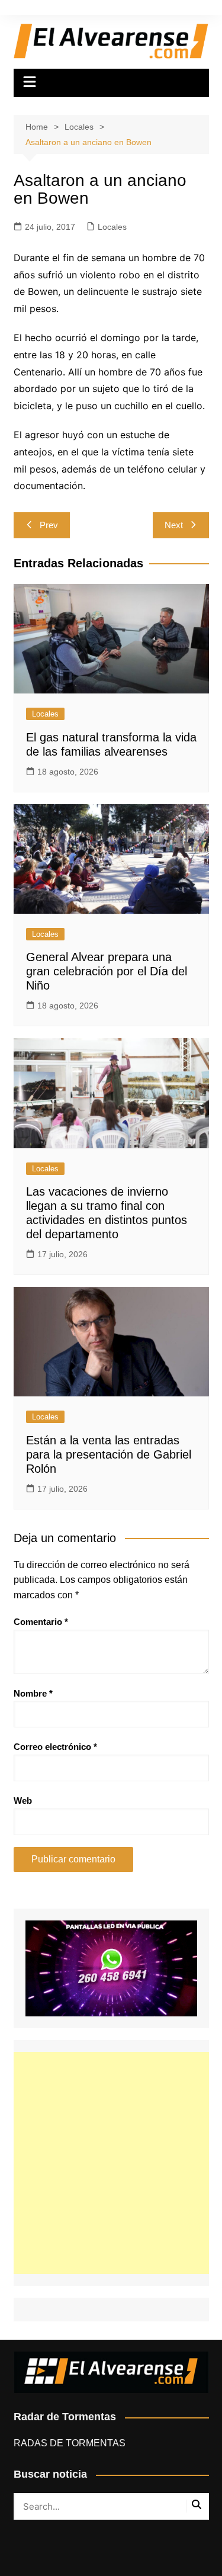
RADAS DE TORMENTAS (70, 2443)
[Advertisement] (111, 2163)
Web (23, 1801)
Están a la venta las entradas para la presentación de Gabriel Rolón (109, 1454)
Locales (112, 227)
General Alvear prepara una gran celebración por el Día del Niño (107, 971)
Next (174, 525)
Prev (49, 525)
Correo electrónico (55, 1747)
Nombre (33, 1693)
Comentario (41, 1622)
